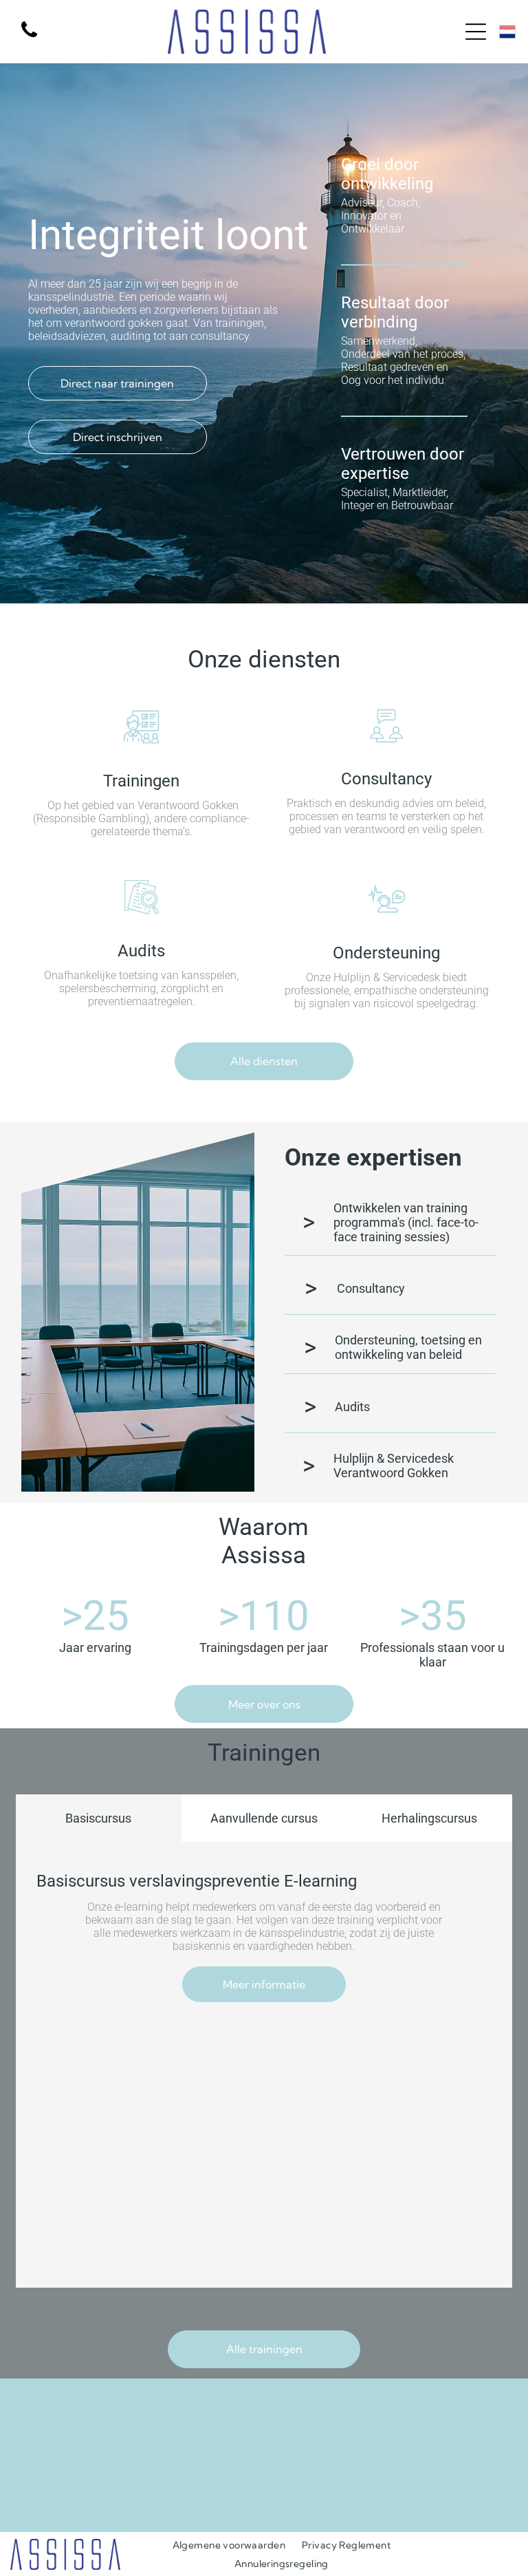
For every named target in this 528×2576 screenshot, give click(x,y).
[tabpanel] (264, 2065)
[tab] (99, 1818)
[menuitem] (229, 2545)
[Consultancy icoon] (386, 742)
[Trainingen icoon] (141, 744)
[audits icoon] (142, 914)
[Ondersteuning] (387, 916)
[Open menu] (476, 32)
